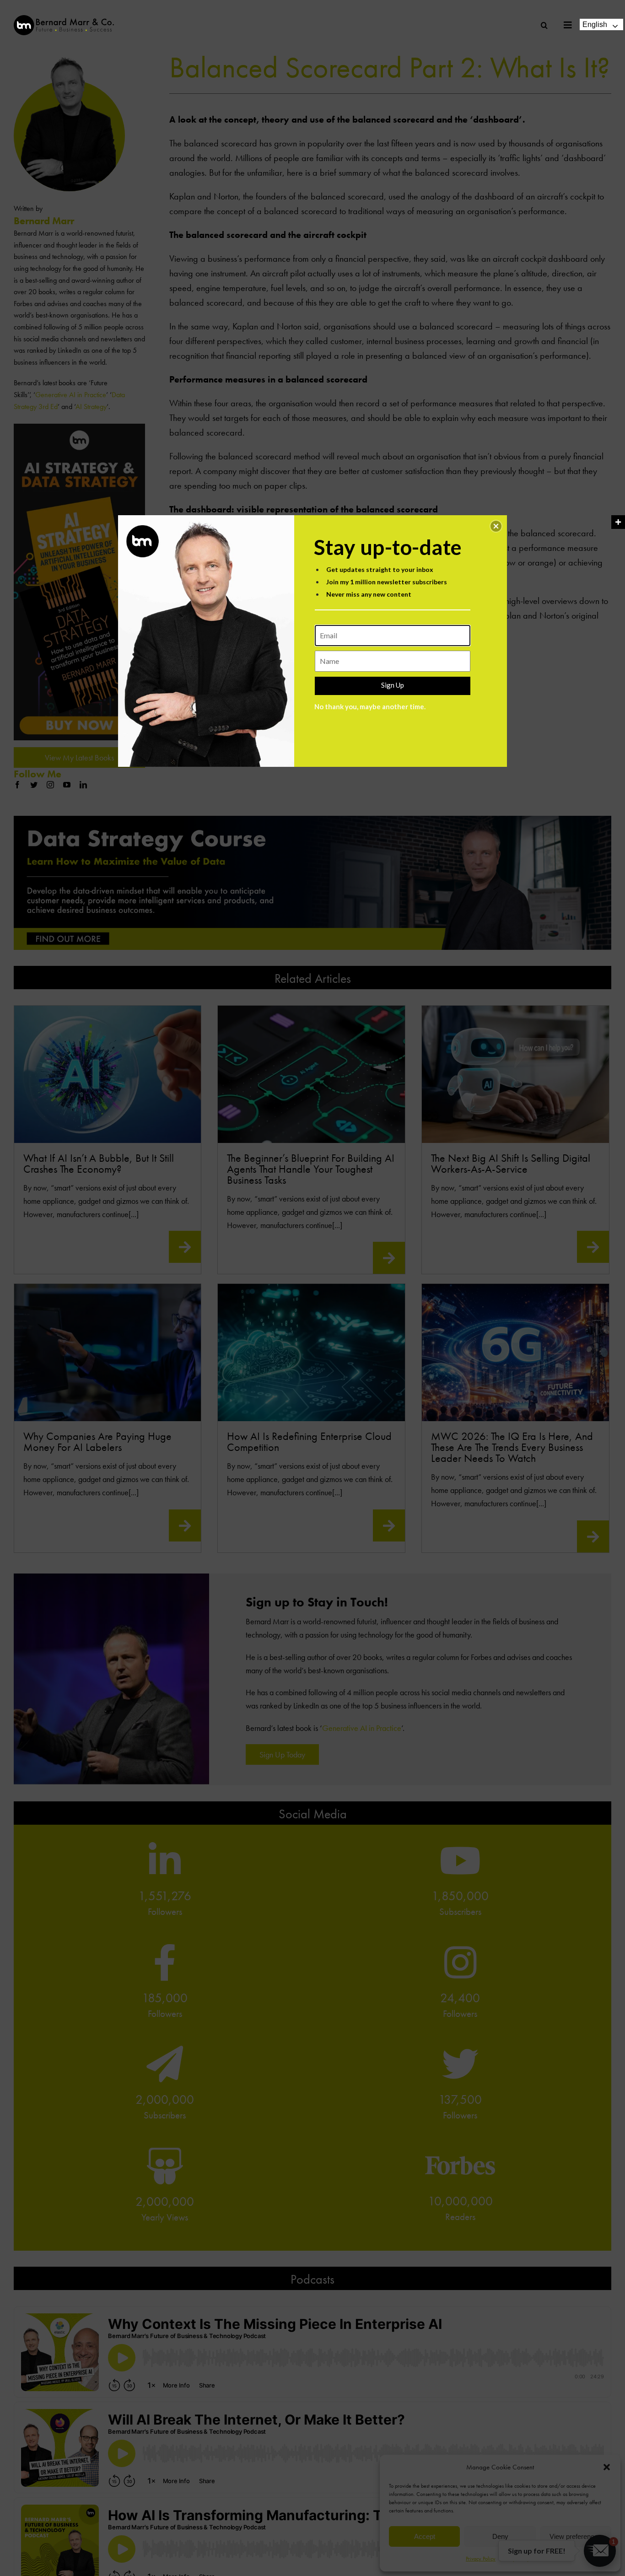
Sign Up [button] (393, 685)
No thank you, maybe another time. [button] (370, 706)
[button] (496, 526)
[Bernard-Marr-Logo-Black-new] (64, 19)
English (595, 24)
